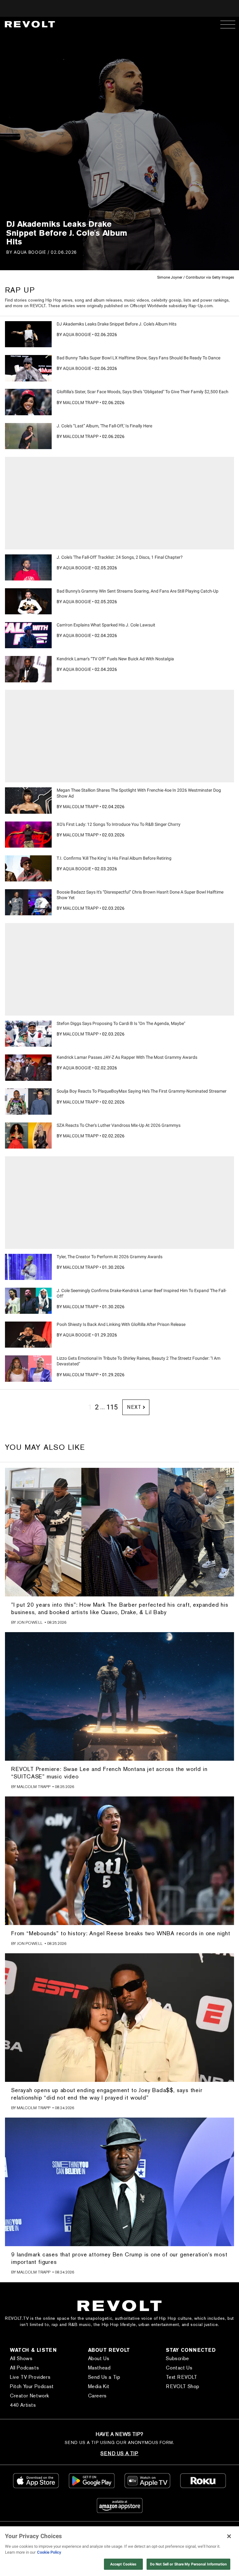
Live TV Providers (30, 2377)
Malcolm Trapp (81, 403)
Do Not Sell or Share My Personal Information (188, 2564)
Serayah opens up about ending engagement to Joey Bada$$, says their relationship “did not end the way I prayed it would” (107, 2094)
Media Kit (99, 2386)
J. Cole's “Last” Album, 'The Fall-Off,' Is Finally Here (104, 426)
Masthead (99, 2368)
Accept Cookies (123, 2564)
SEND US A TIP (119, 2453)
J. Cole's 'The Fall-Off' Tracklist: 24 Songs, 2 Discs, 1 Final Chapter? (120, 557)
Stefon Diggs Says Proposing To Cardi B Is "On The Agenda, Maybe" (121, 1023)
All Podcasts (24, 2368)
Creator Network (30, 2396)
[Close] (229, 2536)
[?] (28, 334)
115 (112, 1407)
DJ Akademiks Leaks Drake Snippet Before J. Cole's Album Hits (117, 324)
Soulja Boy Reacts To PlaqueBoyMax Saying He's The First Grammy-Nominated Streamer (142, 1091)
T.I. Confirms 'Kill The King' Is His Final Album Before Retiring (114, 858)
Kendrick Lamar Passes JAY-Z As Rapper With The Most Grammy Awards (127, 1057)
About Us (99, 2358)
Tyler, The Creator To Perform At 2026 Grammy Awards (110, 1257)
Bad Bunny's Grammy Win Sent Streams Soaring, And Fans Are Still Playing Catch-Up (138, 591)
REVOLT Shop (183, 2386)
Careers (97, 2396)
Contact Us (179, 2368)
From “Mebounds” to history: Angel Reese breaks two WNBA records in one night (121, 1933)
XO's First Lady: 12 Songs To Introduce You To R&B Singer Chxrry (119, 824)
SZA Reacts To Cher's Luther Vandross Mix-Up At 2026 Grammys (119, 1125)
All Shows (21, 2358)
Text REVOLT (182, 2377)
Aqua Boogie (30, 252)
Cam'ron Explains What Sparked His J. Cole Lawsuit (106, 625)
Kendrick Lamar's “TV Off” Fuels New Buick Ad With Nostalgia (115, 659)
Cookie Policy (49, 2552)
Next (134, 1407)
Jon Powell (30, 1622)
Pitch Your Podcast (32, 2386)
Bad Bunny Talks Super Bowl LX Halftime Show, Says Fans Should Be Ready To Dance (138, 358)
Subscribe (177, 2358)
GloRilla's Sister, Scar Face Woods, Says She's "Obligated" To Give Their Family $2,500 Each (143, 392)
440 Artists (23, 2405)
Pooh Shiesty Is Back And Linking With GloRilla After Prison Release (121, 1324)
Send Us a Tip (104, 2377)
